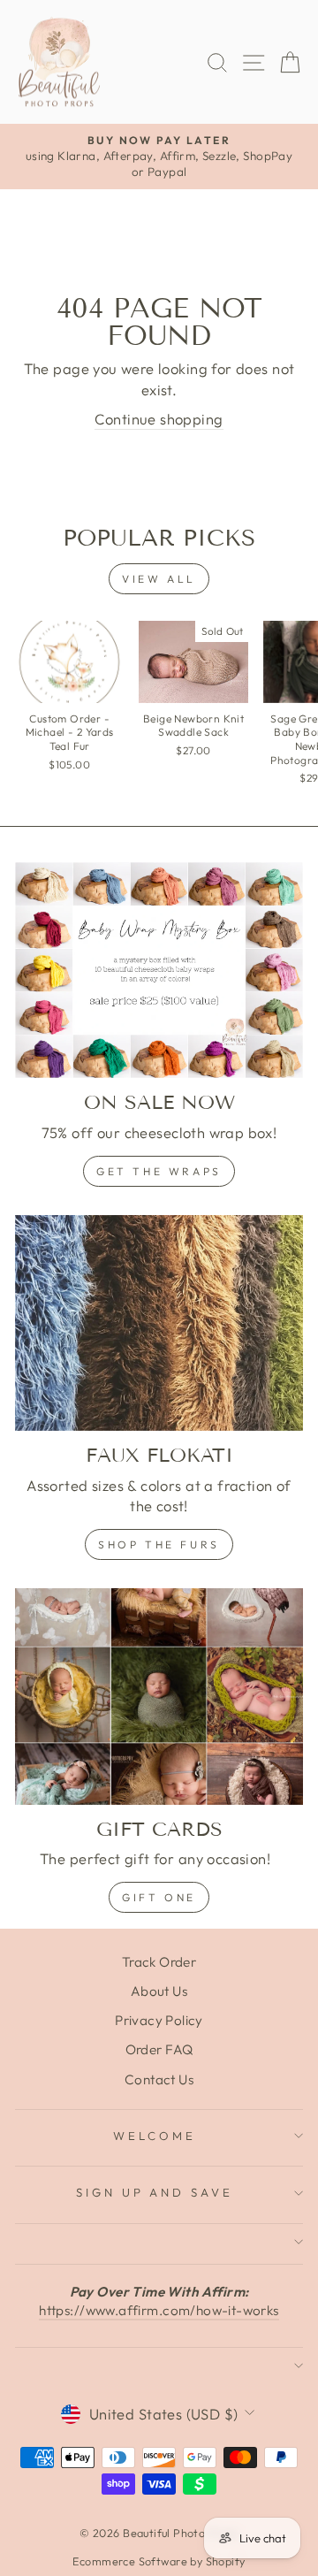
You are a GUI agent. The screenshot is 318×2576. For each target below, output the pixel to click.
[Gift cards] (159, 1697)
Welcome (155, 2136)
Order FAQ (159, 2049)
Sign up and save (155, 2192)
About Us (159, 1991)
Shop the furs (159, 1544)
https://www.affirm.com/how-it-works (159, 2310)
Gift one (159, 1897)
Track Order (159, 1962)
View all (159, 579)
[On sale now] (159, 971)
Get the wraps (159, 1171)
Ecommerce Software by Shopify (159, 2561)
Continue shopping (159, 419)
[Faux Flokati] (159, 1323)
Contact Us (159, 2079)
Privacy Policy (159, 2020)
